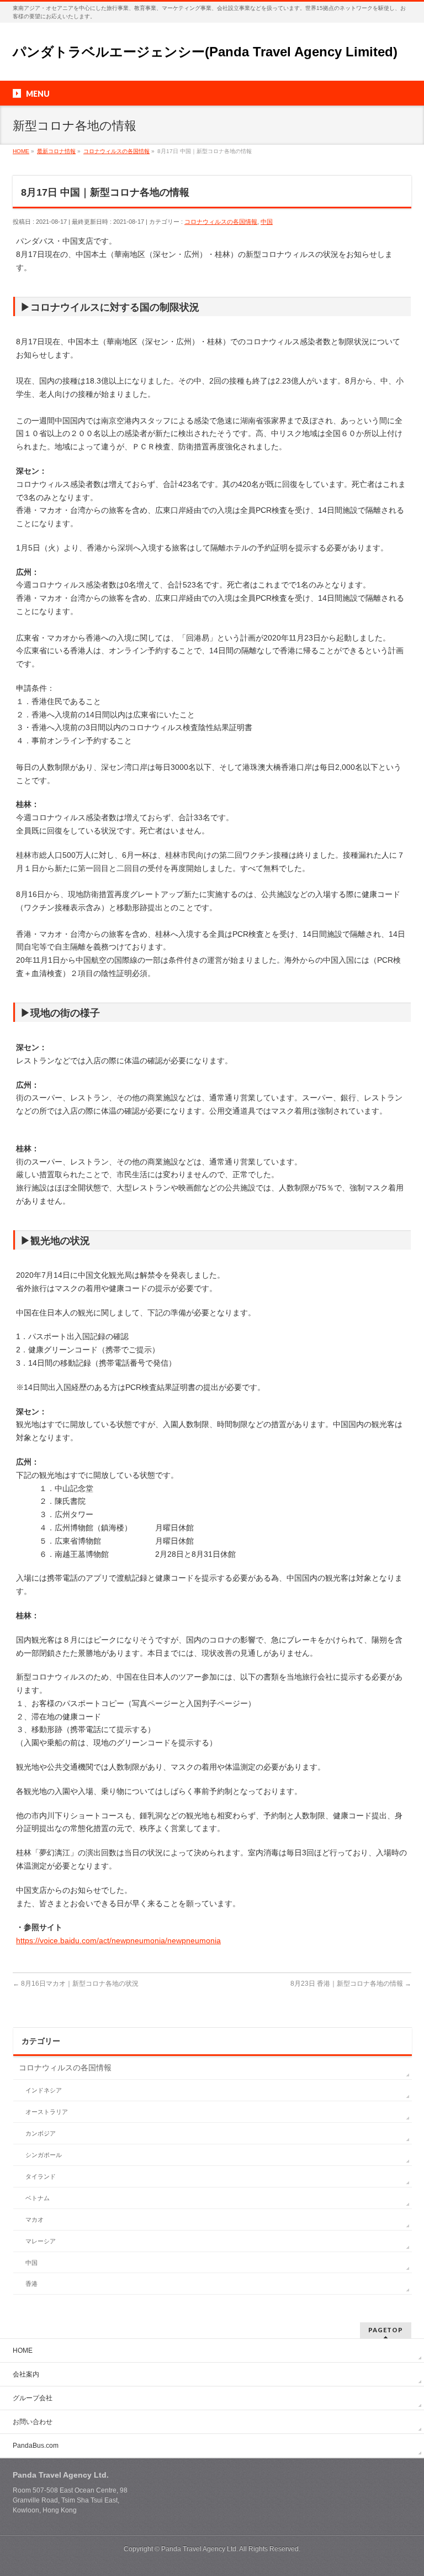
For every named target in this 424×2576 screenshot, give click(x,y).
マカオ (35, 2220)
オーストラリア (47, 2112)
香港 (31, 2284)
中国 (267, 222)
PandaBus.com (36, 2446)
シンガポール (44, 2155)
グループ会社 (33, 2398)
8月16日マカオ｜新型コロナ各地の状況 (76, 1984)
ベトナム (38, 2198)
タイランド (41, 2176)
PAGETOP (386, 2330)
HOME (23, 2351)
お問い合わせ (33, 2422)
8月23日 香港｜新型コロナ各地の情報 (351, 1984)
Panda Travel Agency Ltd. (200, 2549)
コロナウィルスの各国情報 (221, 222)
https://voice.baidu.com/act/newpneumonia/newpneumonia (118, 1940)
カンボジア (41, 2133)
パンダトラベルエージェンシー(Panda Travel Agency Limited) (205, 52)
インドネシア (44, 2090)
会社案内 (26, 2374)
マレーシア (41, 2241)
